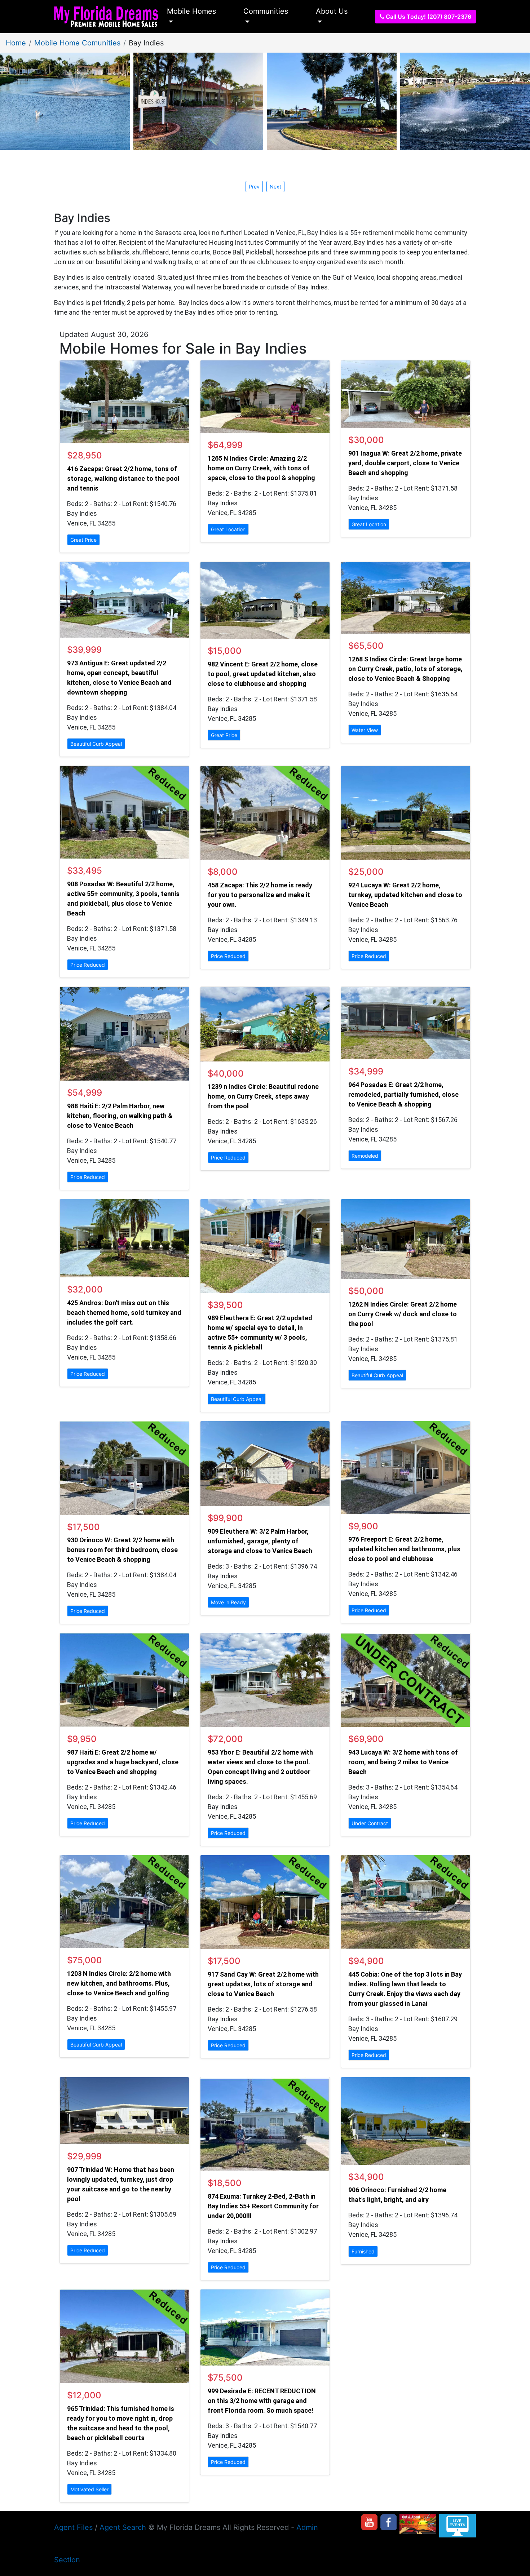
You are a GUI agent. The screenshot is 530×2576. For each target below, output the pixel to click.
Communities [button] (266, 11)
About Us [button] (332, 11)
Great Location (228, 529)
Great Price (83, 540)
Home (16, 43)
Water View (365, 730)
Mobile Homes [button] (191, 11)
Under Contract (370, 1823)
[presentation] (275, 186)
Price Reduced (88, 965)
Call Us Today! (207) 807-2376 (428, 17)
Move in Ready (228, 1602)
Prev (254, 187)
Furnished (363, 2251)
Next (275, 187)
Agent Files (73, 2527)
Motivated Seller (89, 2489)
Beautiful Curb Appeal (96, 744)
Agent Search (123, 2527)
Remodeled (365, 1156)
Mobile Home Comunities (77, 43)
